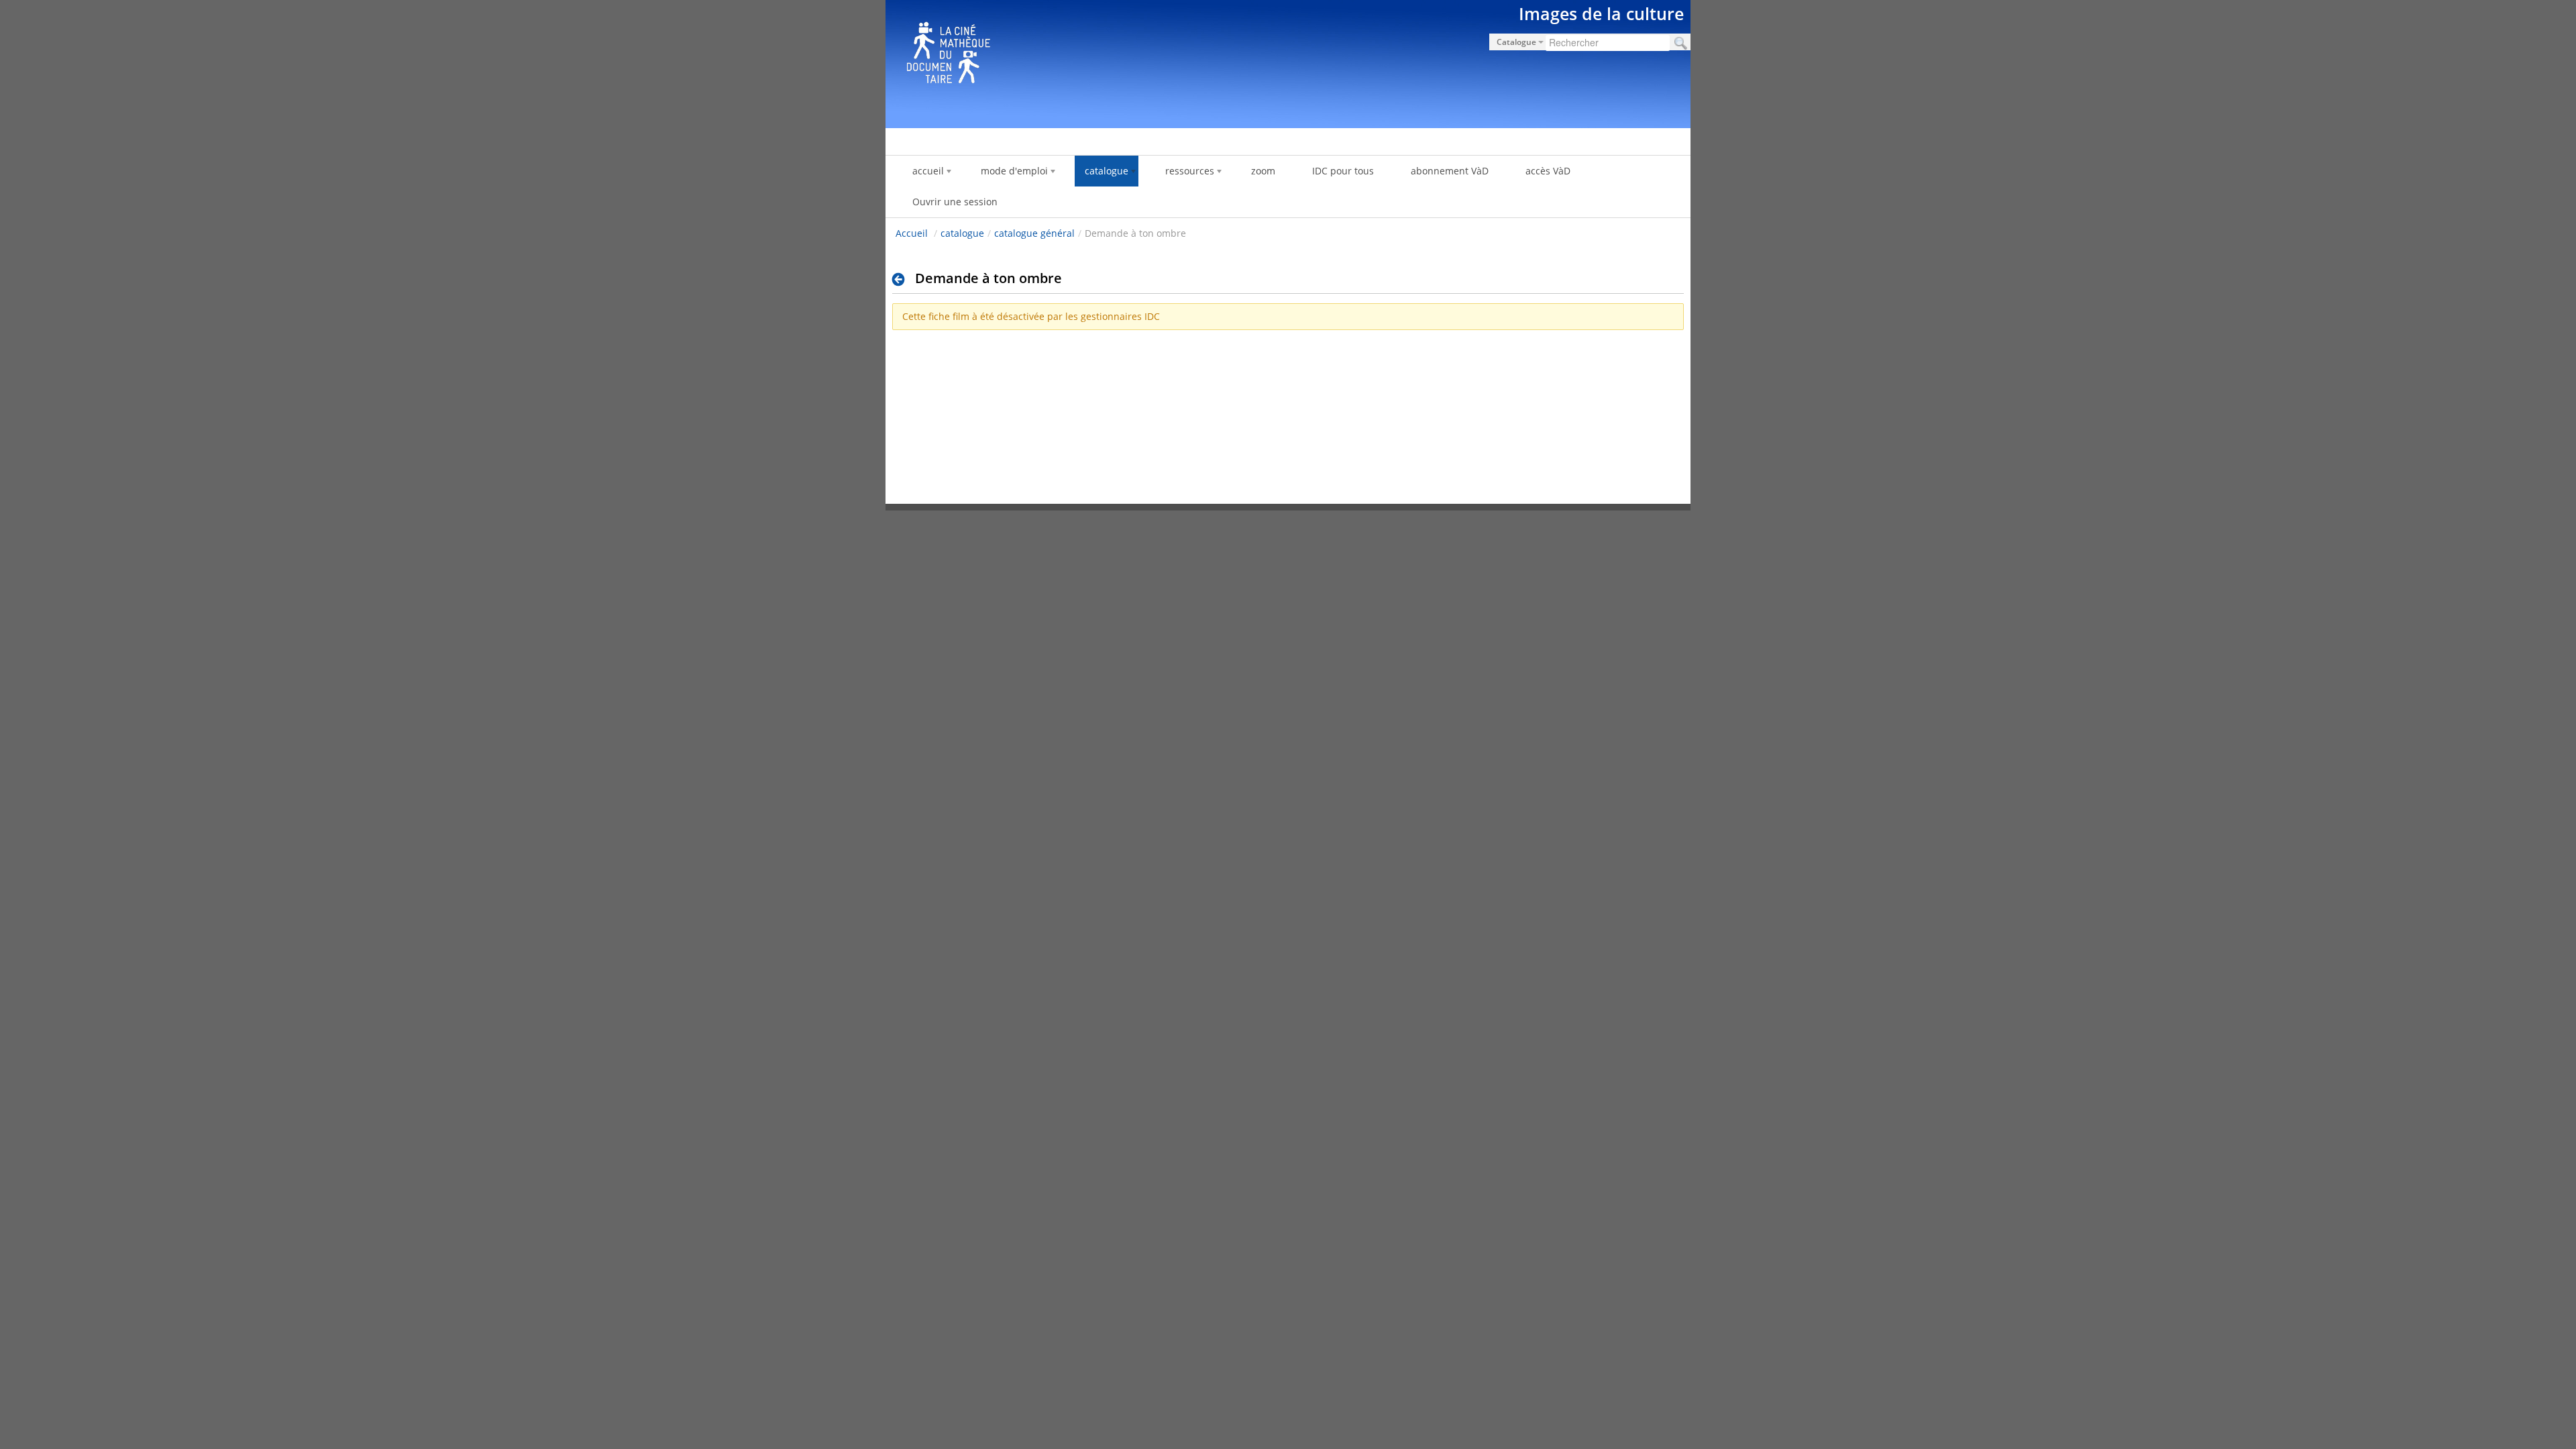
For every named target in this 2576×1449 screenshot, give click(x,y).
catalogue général (1034, 233)
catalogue (962, 233)
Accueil (912, 233)
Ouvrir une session (955, 202)
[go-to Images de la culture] (1288, 62)
